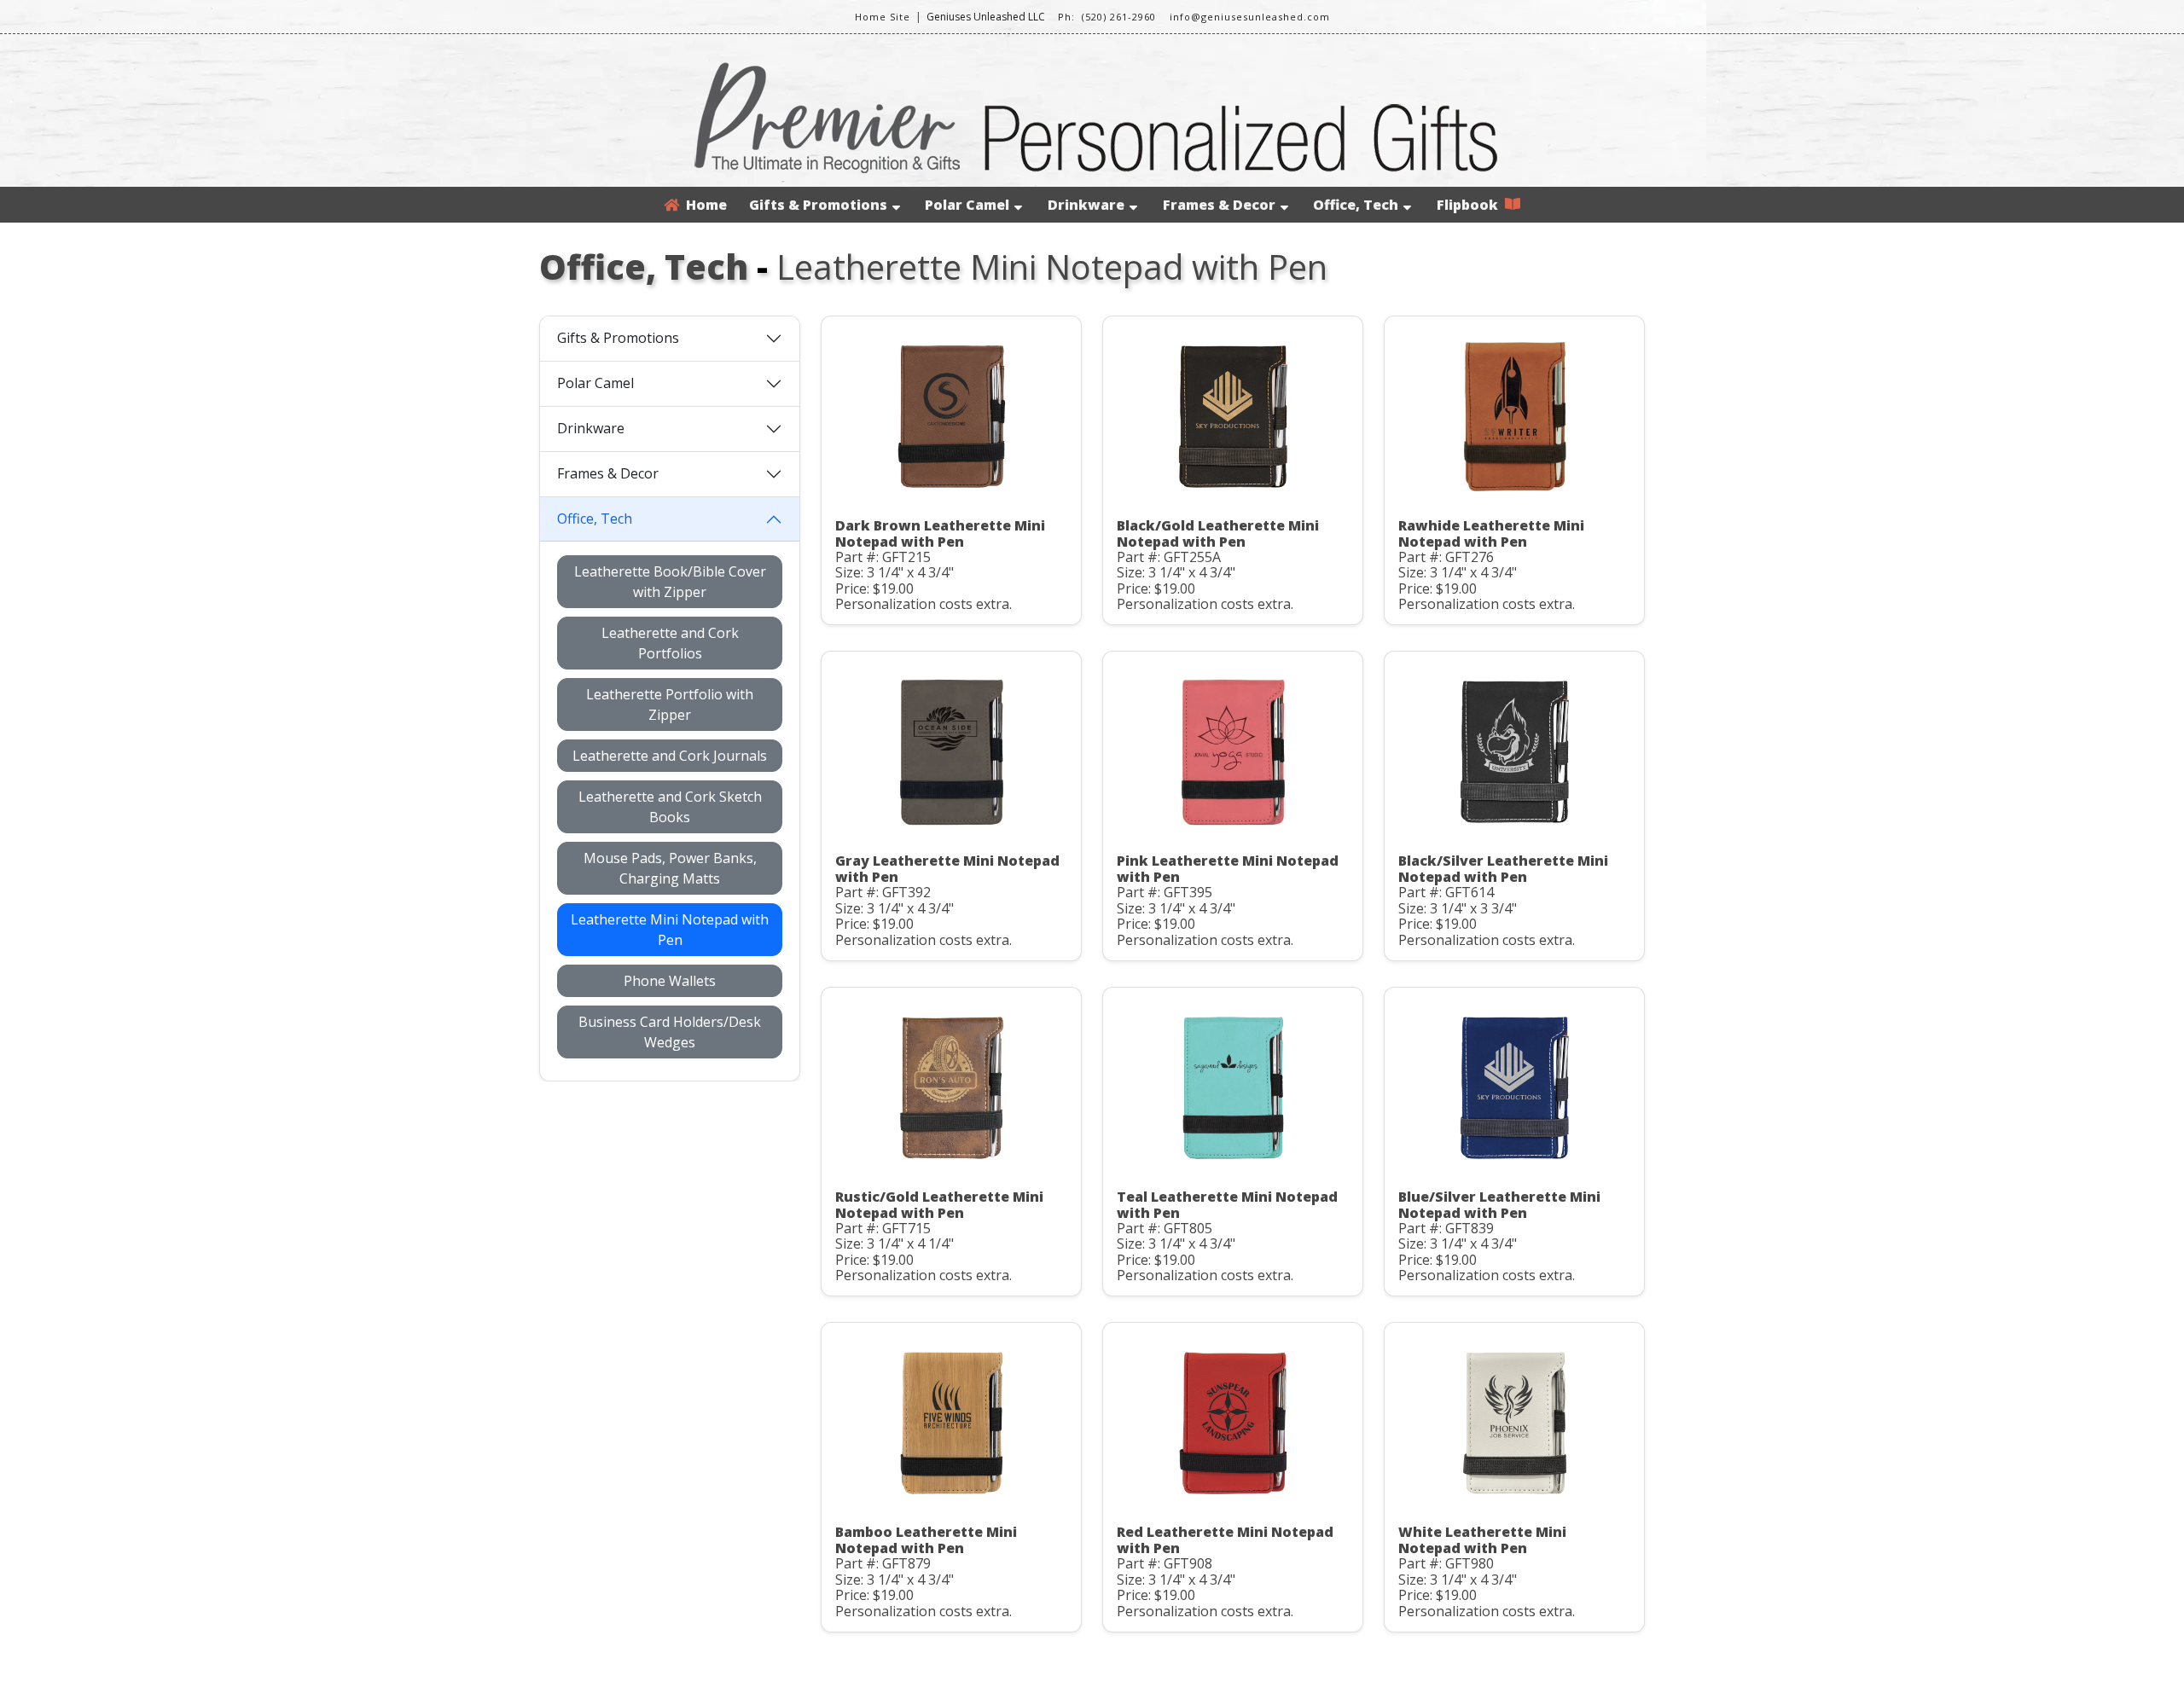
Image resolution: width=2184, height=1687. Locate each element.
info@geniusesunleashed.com (1250, 17)
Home (703, 205)
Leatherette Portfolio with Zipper (670, 704)
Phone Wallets (670, 981)
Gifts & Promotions (818, 205)
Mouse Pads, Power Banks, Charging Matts (670, 868)
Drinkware (1086, 205)
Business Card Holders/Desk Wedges (670, 1032)
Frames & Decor (1219, 205)
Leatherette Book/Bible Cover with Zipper (670, 582)
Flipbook (1471, 205)
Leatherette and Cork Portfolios (670, 643)
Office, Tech (1356, 205)
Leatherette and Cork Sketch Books (670, 807)
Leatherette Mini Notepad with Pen (670, 930)
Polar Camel (967, 205)
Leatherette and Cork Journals (670, 756)
